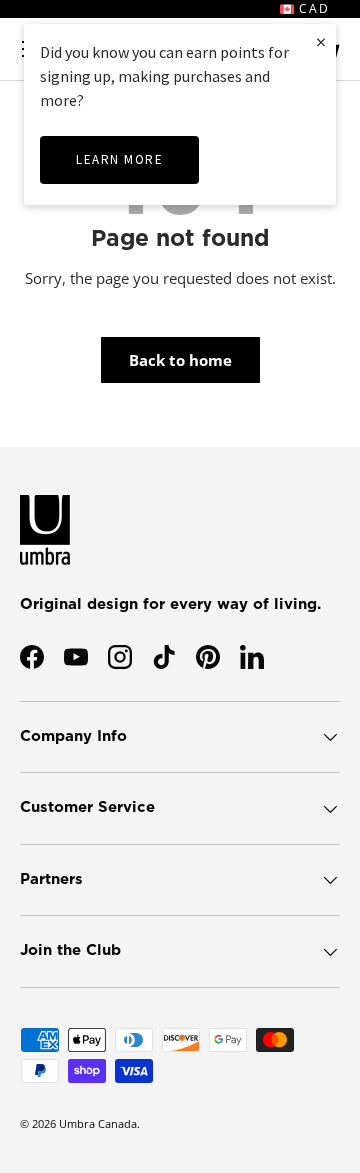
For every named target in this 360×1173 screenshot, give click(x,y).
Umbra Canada (98, 1123)
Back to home (180, 360)
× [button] (321, 41)
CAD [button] (312, 8)
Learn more (119, 159)
